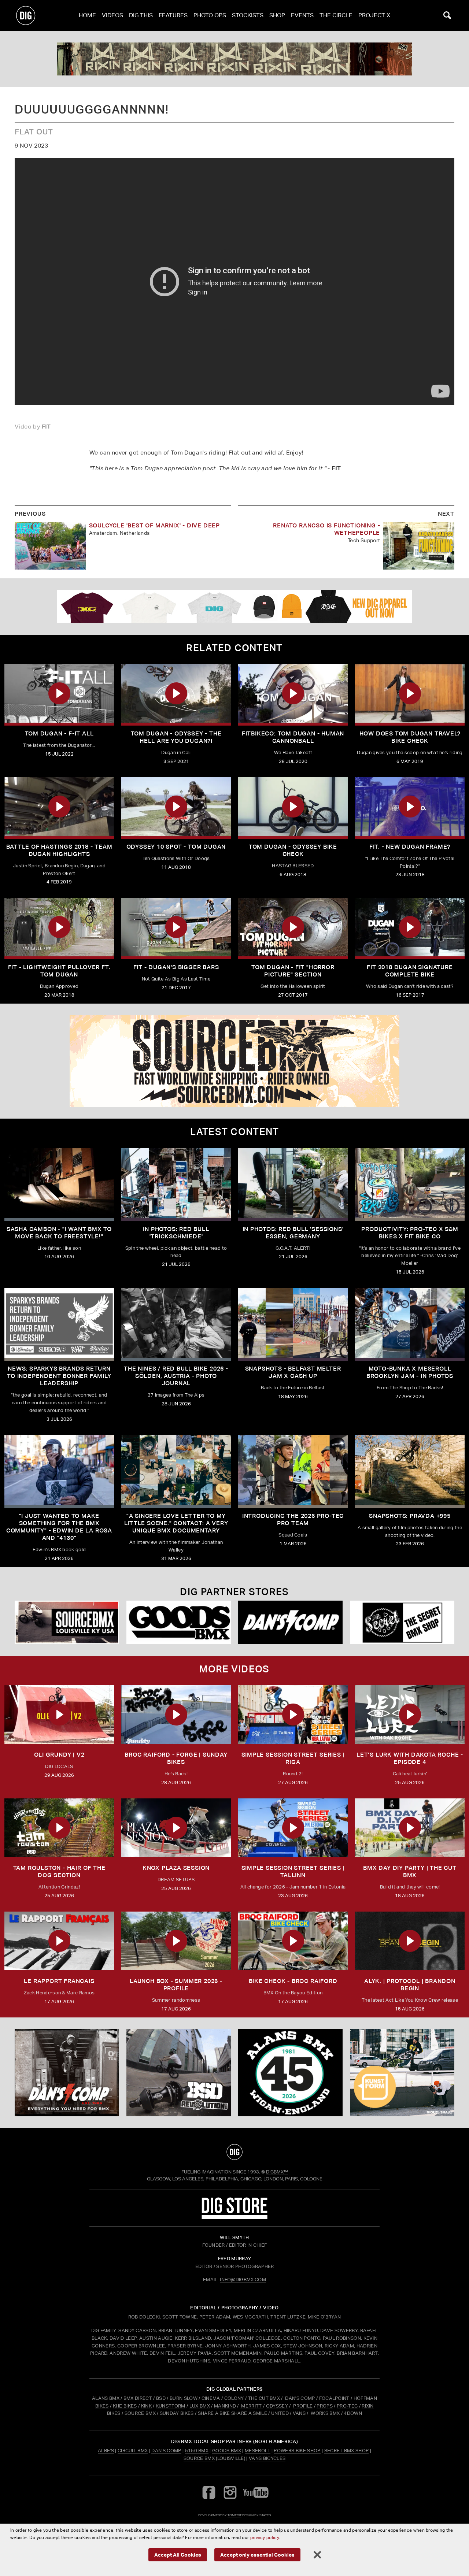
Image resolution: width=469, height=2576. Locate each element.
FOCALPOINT (334, 2398)
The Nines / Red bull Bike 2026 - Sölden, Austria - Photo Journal (176, 1376)
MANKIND (225, 2406)
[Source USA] (67, 1622)
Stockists (248, 15)
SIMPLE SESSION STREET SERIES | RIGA (293, 1758)
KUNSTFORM (171, 2406)
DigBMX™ (277, 2172)
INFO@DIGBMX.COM (243, 2280)
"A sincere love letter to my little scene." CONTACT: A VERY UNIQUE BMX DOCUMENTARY (176, 1523)
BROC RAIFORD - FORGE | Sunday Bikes (176, 1758)
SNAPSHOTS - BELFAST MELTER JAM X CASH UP (293, 1372)
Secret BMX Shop (347, 2451)
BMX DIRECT (138, 2398)
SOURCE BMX (140, 2413)
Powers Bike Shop (297, 2451)
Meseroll (258, 2451)
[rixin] (234, 59)
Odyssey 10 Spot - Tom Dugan (176, 847)
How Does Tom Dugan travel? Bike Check (410, 737)
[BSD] (179, 2073)
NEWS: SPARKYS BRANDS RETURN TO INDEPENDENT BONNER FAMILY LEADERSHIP (59, 1376)
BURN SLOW (184, 2398)
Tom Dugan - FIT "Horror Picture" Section (293, 971)
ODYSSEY (277, 2406)
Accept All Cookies (178, 2555)
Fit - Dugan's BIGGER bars (176, 967)
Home (87, 15)
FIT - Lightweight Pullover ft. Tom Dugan (59, 971)
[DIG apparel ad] (234, 607)
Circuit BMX (133, 2451)
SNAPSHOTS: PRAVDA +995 (410, 1516)
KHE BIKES (125, 2406)
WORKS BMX (326, 2413)
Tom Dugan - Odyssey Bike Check (293, 850)
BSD (160, 2398)
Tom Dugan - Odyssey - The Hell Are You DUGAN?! (176, 737)
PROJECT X (374, 15)
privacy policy (265, 2537)
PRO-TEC (347, 2406)
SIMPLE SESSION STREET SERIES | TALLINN (293, 1871)
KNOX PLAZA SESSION (176, 1868)
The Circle (336, 15)
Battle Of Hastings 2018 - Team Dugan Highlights (59, 850)
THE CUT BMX (264, 2398)
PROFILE (303, 2406)
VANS (299, 2413)
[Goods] (179, 1622)
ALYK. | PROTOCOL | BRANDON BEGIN (410, 1985)
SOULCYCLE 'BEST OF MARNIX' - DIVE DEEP (154, 525)
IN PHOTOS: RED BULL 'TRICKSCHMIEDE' (176, 1233)
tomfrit (234, 2515)
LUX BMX (200, 2406)
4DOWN (353, 2413)
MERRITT (252, 2406)
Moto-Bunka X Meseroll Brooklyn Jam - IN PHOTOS (410, 1372)
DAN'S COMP (300, 2398)
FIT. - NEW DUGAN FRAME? (410, 847)
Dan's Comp (166, 2451)
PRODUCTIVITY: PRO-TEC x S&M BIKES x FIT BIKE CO (410, 1233)
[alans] (290, 2073)
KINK (146, 2406)
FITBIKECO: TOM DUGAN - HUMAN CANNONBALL (293, 737)
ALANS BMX (106, 2398)
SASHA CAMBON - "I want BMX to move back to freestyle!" (59, 1233)
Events (302, 15)
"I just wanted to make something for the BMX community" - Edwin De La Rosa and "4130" (59, 1527)
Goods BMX (227, 2451)
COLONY (234, 2398)
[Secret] (402, 1622)
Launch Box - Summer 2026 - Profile (176, 1985)
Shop (277, 15)
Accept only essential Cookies (257, 2555)
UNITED (280, 2413)
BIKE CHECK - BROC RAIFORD (293, 1981)
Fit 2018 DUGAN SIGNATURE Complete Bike (410, 971)
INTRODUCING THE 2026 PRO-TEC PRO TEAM (293, 1519)
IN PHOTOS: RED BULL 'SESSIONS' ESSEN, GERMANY (293, 1233)
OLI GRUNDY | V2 (59, 1755)
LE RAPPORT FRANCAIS (59, 1981)
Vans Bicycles (267, 2458)
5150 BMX (197, 2451)
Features (173, 15)
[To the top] (234, 2152)
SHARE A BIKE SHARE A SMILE (232, 2413)
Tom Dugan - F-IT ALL (59, 733)
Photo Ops (210, 15)
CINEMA (211, 2398)
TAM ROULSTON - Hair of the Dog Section (59, 1871)
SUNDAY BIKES (177, 2413)
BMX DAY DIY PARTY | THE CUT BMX (410, 1871)
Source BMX (199, 2458)
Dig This (141, 15)
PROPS (325, 2406)
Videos (112, 15)
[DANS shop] (290, 1622)
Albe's (106, 2451)
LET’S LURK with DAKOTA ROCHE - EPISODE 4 (410, 1758)
